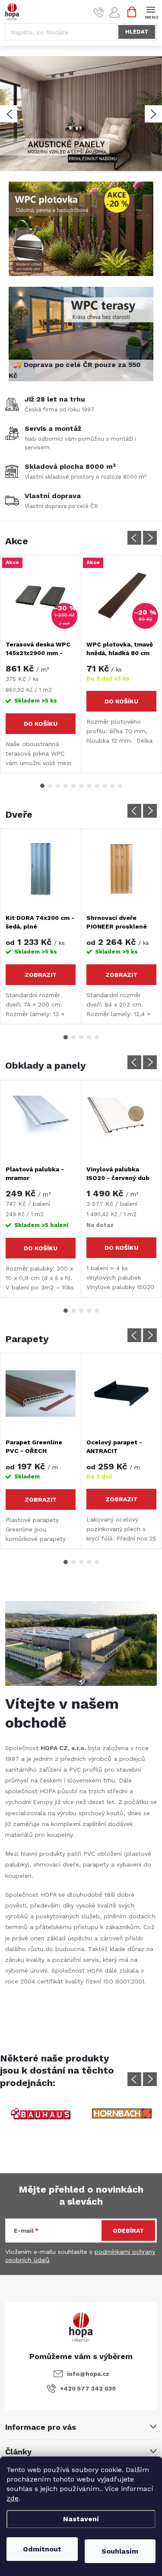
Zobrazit (41, 975)
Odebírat (128, 2231)
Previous (134, 538)
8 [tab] (97, 786)
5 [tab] (73, 786)
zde (13, 2498)
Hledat (137, 32)
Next (150, 538)
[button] (9, 114)
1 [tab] (42, 786)
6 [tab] (81, 786)
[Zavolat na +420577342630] (99, 12)
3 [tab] (58, 786)
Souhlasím (120, 2551)
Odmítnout (42, 2549)
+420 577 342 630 (88, 2388)
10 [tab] (112, 786)
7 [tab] (89, 786)
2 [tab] (50, 786)
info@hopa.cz (88, 2374)
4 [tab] (66, 786)
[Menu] (151, 11)
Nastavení (81, 2519)
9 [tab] (105, 786)
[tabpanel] (41, 664)
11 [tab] (120, 786)
